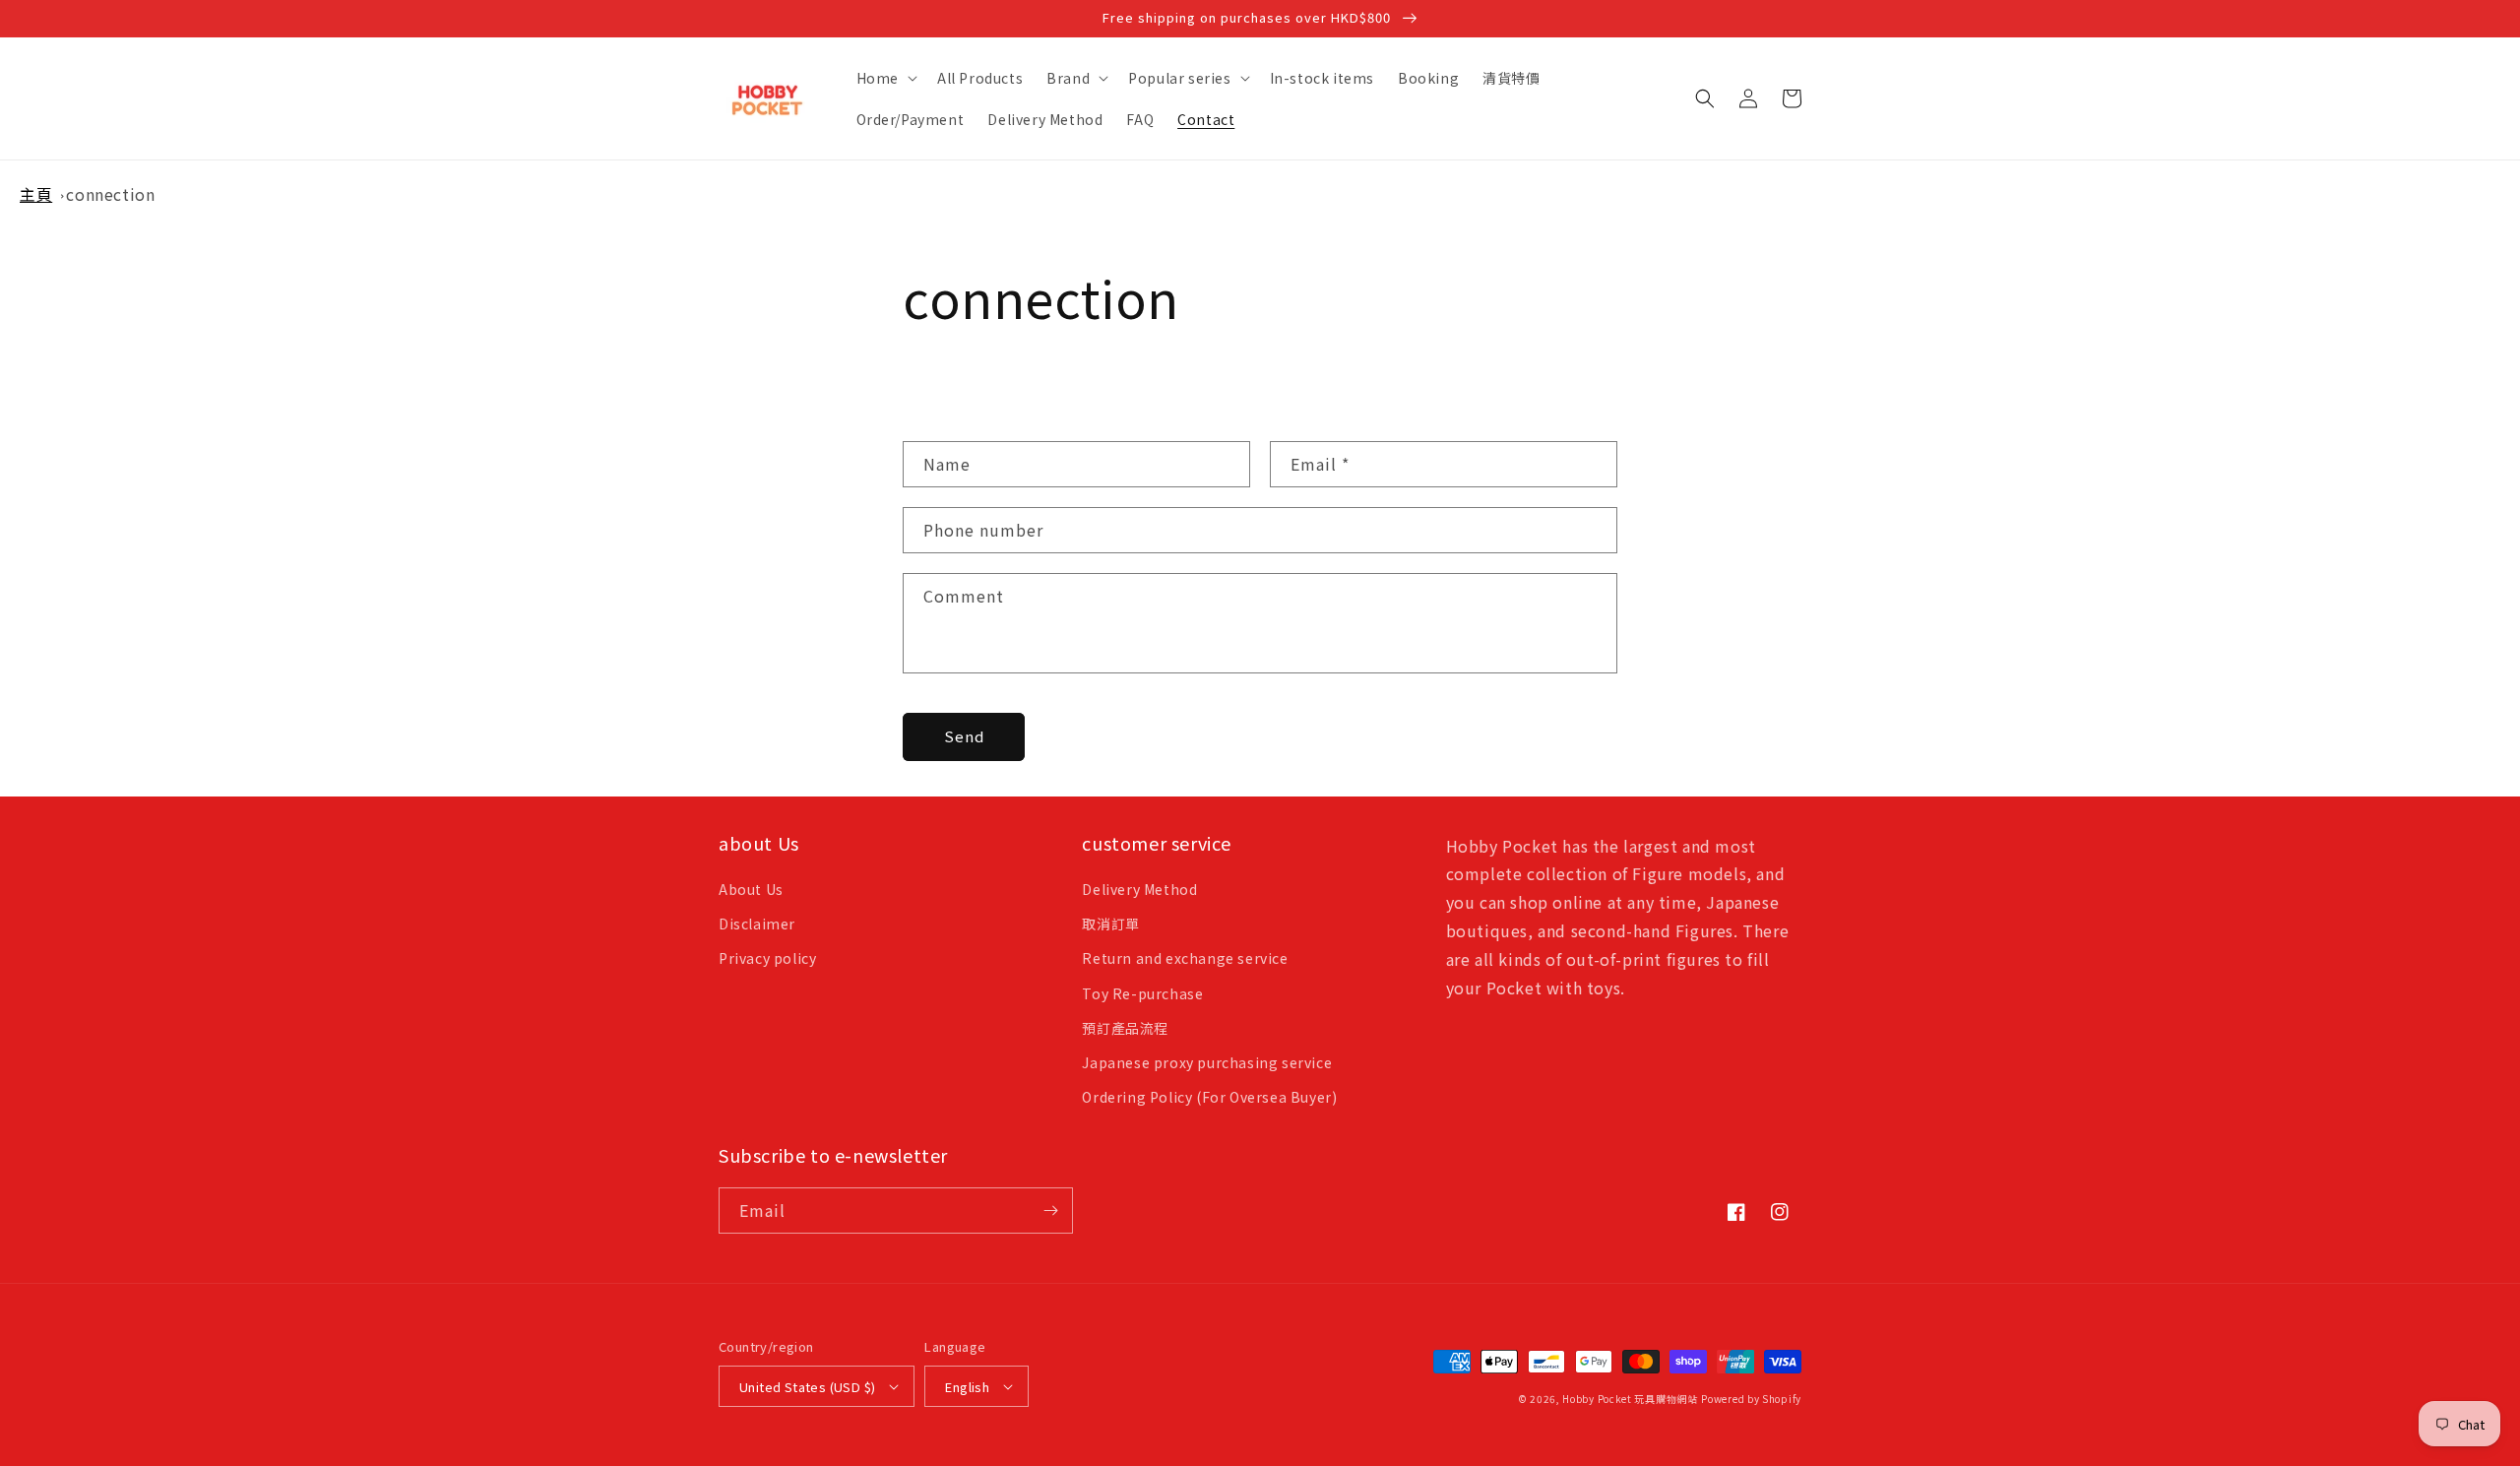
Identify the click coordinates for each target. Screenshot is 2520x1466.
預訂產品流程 (1125, 1028)
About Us (751, 889)
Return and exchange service (1185, 958)
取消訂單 (1110, 924)
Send (964, 736)
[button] (885, 78)
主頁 (36, 194)
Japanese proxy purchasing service (1207, 1062)
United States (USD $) (807, 1387)
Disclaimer (757, 924)
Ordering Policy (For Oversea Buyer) (1209, 1097)
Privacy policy (767, 958)
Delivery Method (1139, 889)
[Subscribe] (1050, 1211)
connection (110, 194)
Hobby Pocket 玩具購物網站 (1630, 1399)
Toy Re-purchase (1142, 993)
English (967, 1387)
